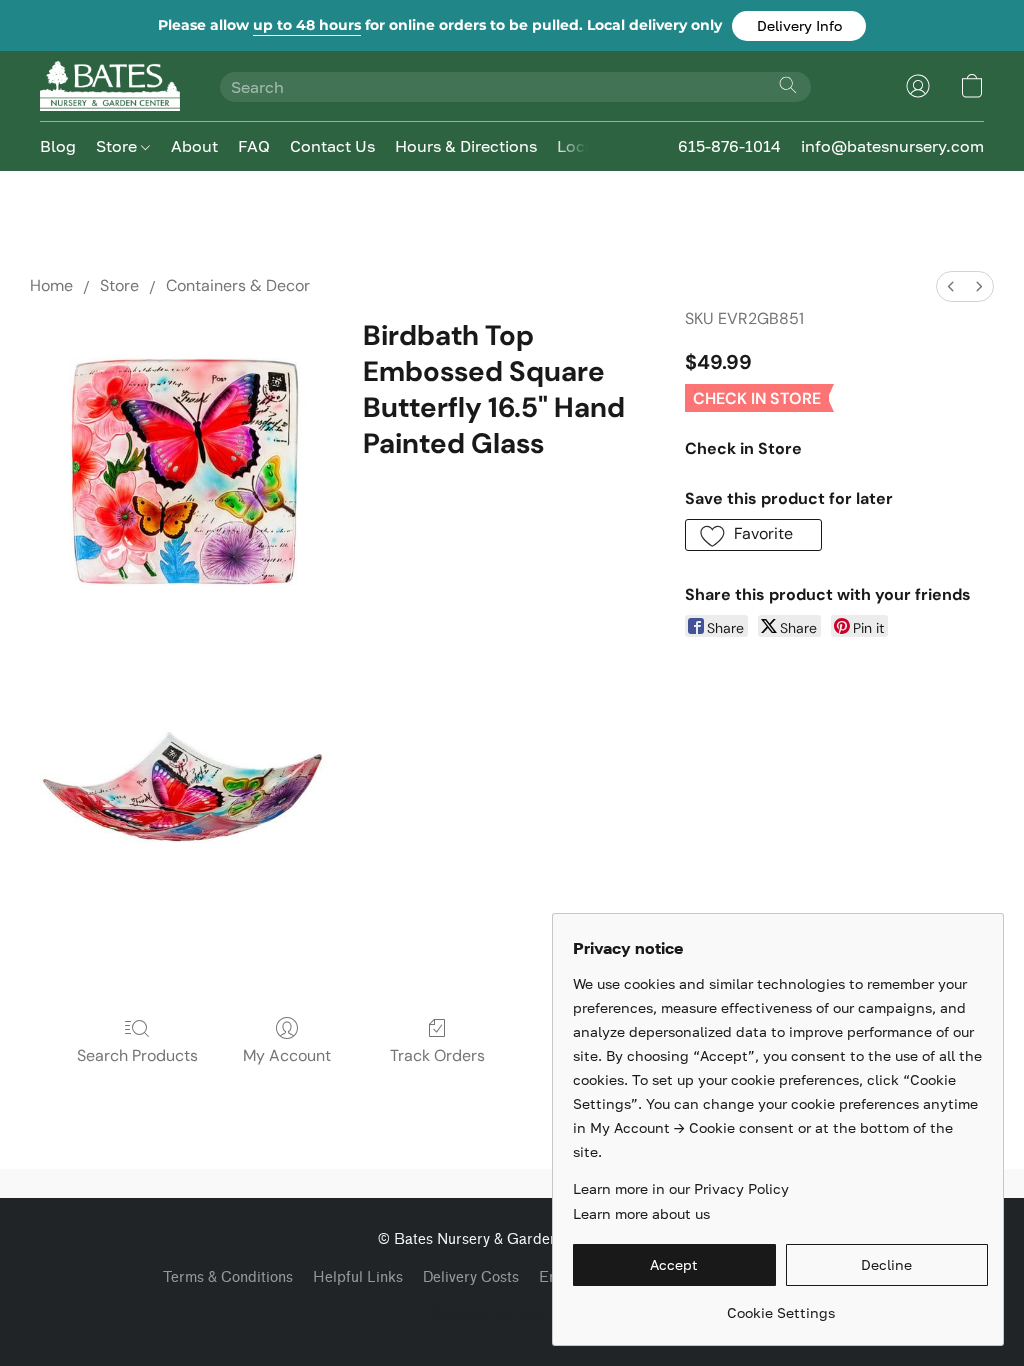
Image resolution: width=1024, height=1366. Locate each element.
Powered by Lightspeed (512, 1312)
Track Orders (437, 1055)
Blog (58, 146)
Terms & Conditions (228, 1277)
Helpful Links (358, 1277)
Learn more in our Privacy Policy (681, 1188)
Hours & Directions (466, 146)
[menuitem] (951, 286)
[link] (780, 1305)
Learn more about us (641, 1213)
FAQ (254, 146)
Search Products (137, 1055)
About (194, 146)
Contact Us (332, 146)
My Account (287, 1055)
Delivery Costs (471, 1277)
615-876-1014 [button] (729, 146)
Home (51, 285)
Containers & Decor (238, 285)
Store (118, 146)
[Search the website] (788, 85)
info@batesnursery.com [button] (892, 146)
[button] (799, 26)
